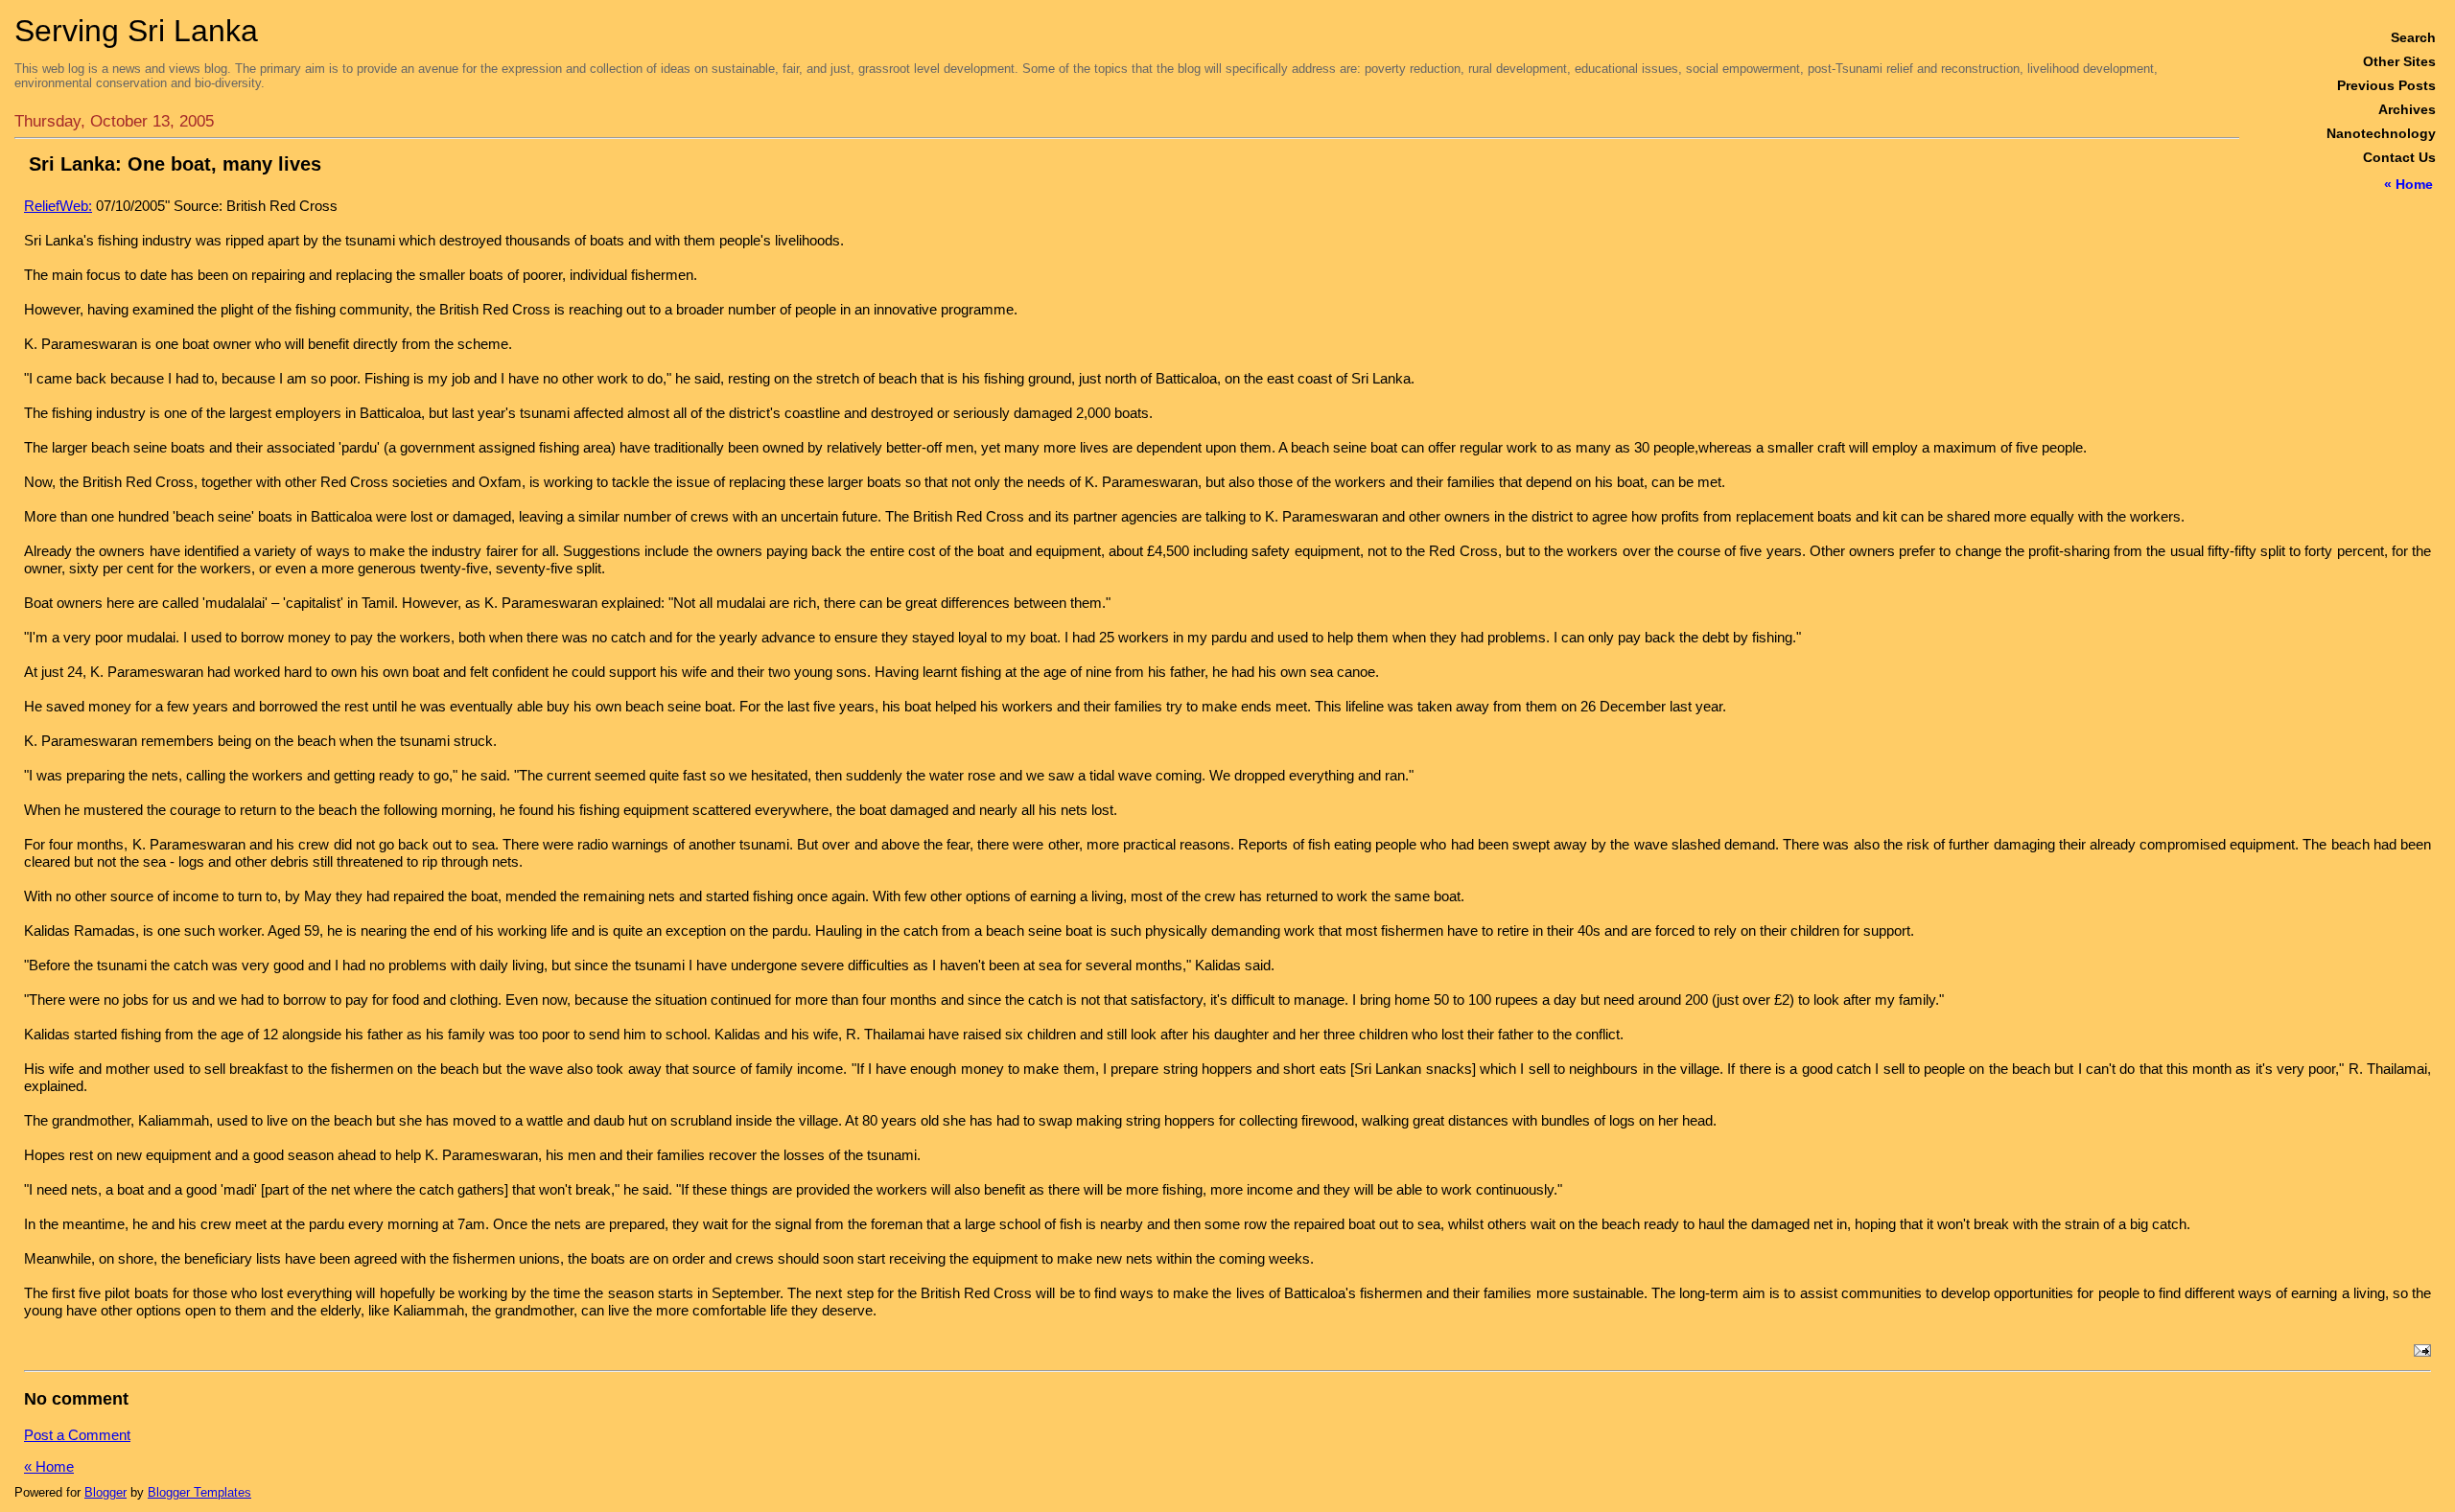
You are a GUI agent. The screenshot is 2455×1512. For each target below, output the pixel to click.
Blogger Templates (199, 1492)
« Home (2408, 184)
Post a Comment (77, 1435)
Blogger (105, 1492)
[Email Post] (2419, 1347)
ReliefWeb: (58, 206)
